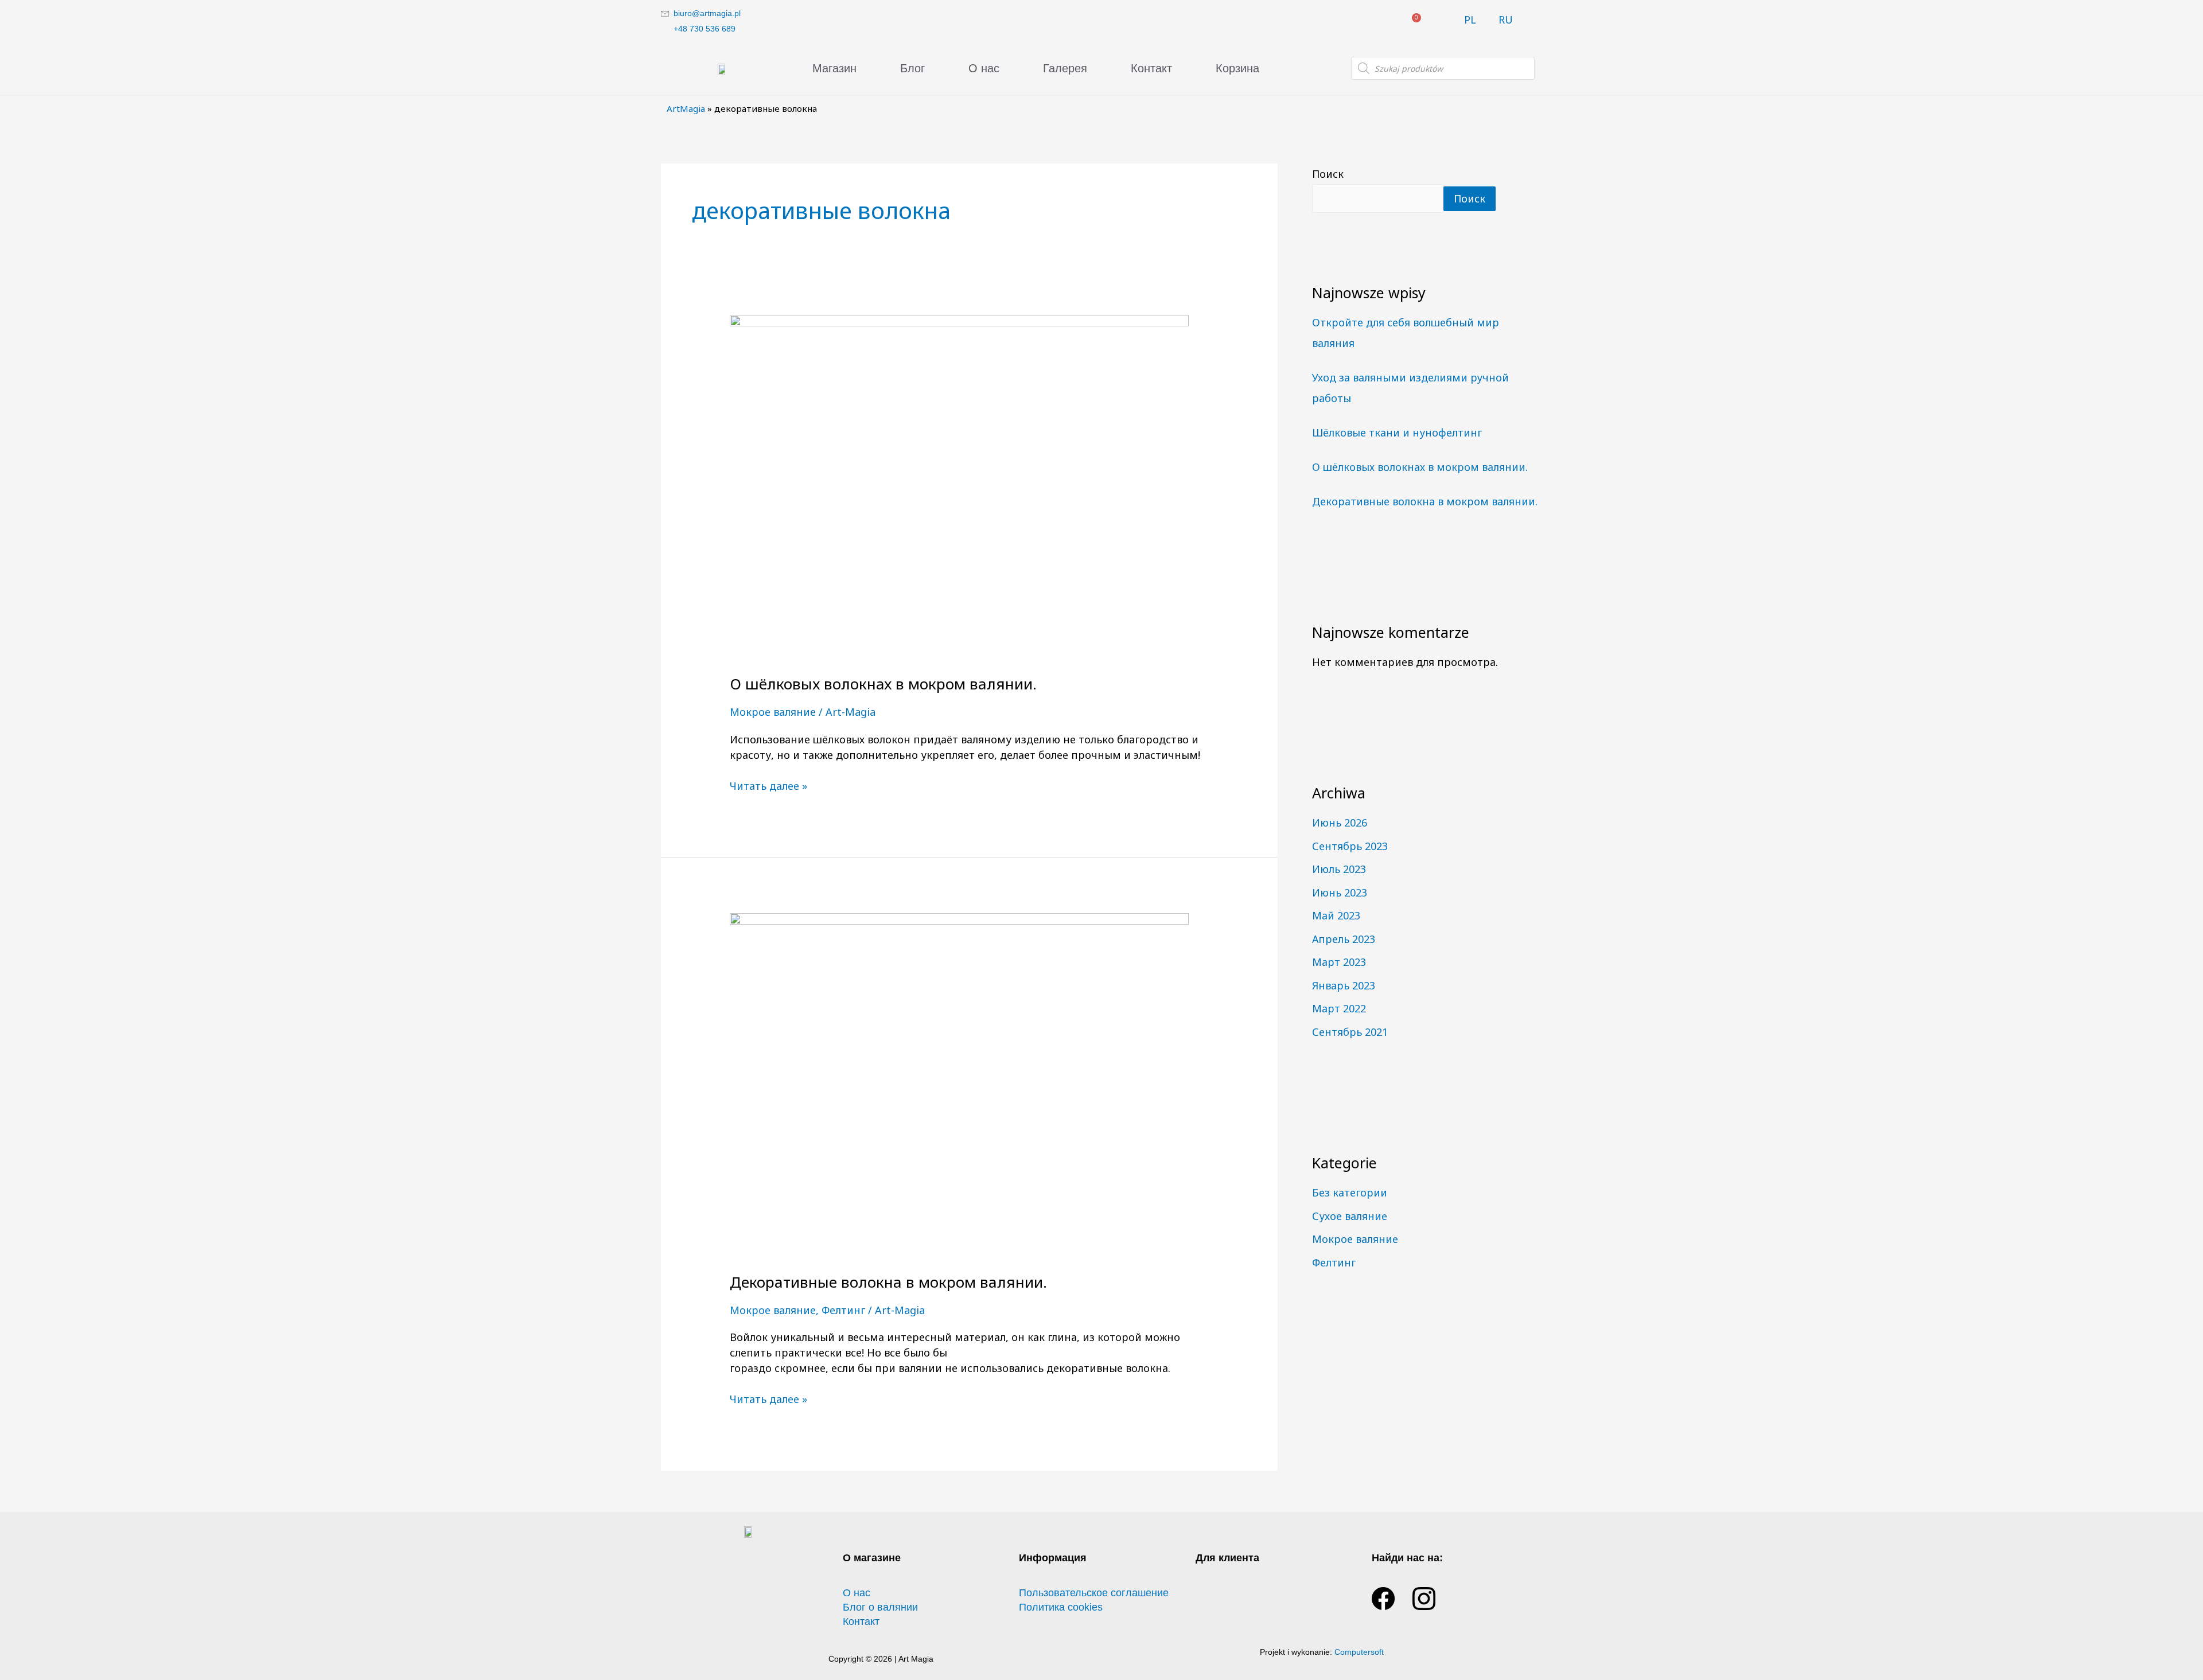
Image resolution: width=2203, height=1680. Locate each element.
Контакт (1151, 68)
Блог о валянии (880, 1607)
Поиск (1328, 174)
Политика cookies (1061, 1607)
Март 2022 (1339, 1008)
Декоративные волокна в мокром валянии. (888, 1282)
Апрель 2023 (1344, 939)
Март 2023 (1339, 962)
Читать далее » (768, 786)
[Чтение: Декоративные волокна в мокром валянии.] (959, 1083)
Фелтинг (843, 1310)
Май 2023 (1336, 915)
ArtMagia (686, 108)
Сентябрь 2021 (1350, 1032)
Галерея (1065, 68)
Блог (912, 68)
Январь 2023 (1344, 985)
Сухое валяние (1350, 1216)
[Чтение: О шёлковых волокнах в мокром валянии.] (959, 486)
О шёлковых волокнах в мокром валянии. (883, 684)
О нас (984, 68)
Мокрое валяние (773, 712)
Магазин (834, 68)
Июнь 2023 (1340, 892)
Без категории (1350, 1192)
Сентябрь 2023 (1350, 846)
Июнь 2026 (1340, 823)
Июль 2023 (1339, 869)
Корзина (1237, 68)
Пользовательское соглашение (1094, 1593)
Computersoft (1359, 1652)
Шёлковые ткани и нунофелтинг (1397, 432)
